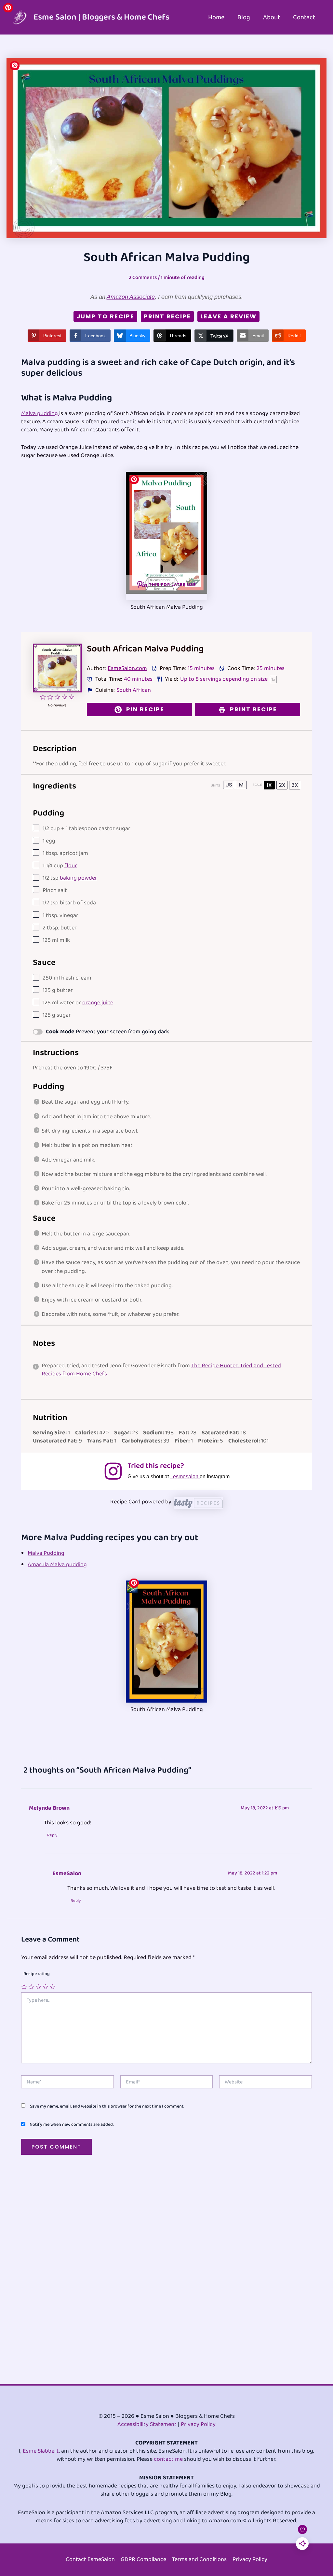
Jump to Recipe (105, 316)
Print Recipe (167, 316)
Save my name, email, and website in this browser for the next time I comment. (107, 2106)
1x (269, 785)
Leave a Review (228, 316)
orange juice (98, 1003)
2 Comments (143, 278)
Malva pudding (40, 413)
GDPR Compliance (143, 2560)
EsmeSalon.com (127, 668)
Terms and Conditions (199, 2560)
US (229, 785)
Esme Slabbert (41, 2451)
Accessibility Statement (147, 2424)
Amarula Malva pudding (57, 1565)
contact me (168, 2459)
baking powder (79, 878)
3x (295, 785)
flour (71, 866)
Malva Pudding (46, 1553)
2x (282, 785)
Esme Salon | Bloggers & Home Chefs (101, 17)
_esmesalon (185, 1476)
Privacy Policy (198, 2424)
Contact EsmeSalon (90, 2560)
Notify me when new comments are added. (72, 2124)
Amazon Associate (131, 297)
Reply (52, 1835)
